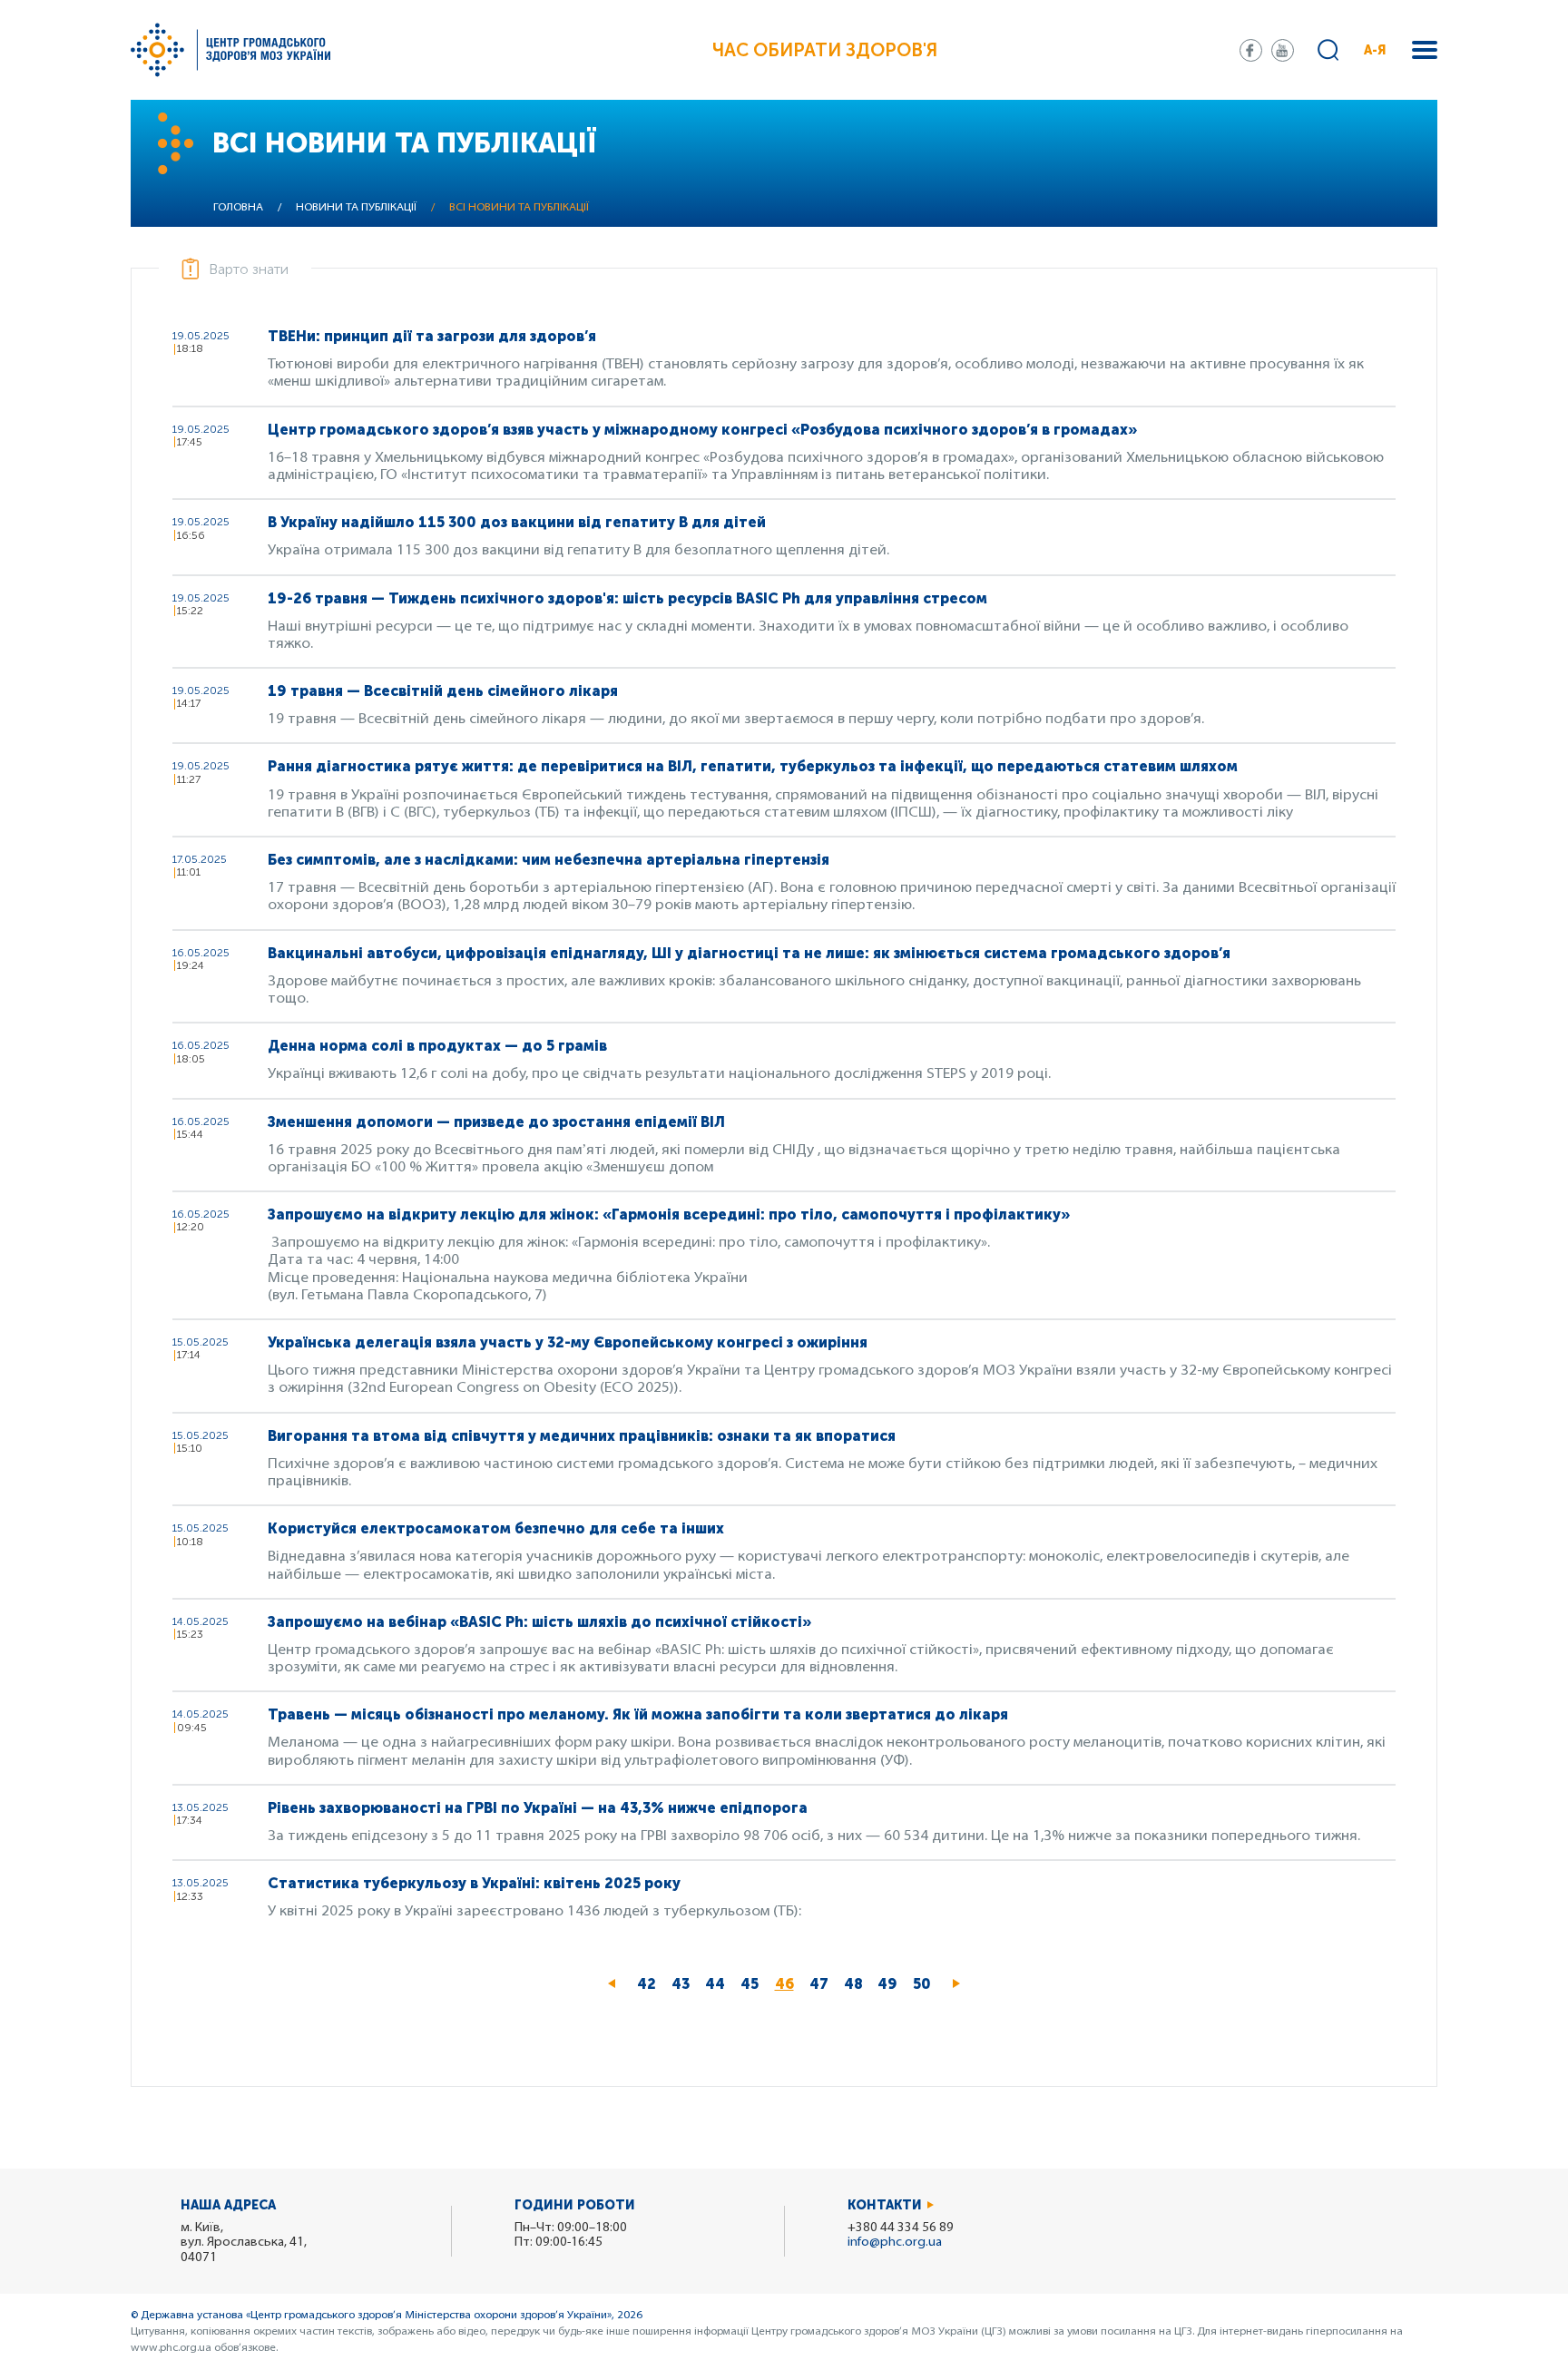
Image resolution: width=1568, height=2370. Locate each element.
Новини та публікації (356, 208)
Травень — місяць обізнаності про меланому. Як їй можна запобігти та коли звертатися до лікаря (638, 1714)
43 (685, 1984)
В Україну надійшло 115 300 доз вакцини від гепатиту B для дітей (517, 522)
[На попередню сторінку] (612, 1984)
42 (650, 1984)
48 (857, 1984)
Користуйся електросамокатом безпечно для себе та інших (496, 1528)
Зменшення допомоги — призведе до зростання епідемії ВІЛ (496, 1122)
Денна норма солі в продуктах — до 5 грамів (437, 1046)
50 (926, 1984)
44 (719, 1984)
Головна (238, 208)
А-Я (1375, 50)
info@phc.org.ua (895, 2243)
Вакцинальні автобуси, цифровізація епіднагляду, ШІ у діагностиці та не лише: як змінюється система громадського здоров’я (749, 953)
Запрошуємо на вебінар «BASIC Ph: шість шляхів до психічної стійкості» (539, 1622)
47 (823, 1984)
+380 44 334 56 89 (901, 2228)
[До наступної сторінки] (956, 1984)
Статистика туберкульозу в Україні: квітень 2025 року (474, 1883)
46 (788, 1988)
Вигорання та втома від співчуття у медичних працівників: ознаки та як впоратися (582, 1436)
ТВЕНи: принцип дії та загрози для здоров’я (432, 336)
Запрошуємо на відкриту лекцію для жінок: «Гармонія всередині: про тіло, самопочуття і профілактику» (669, 1214)
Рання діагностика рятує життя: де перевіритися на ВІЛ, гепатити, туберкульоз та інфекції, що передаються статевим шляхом (753, 766)
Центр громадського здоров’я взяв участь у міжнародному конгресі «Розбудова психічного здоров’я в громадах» (702, 430)
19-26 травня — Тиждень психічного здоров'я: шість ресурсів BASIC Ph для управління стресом (627, 598)
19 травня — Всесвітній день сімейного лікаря (443, 691)
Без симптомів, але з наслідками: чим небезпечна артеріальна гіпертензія (549, 860)
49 (891, 1984)
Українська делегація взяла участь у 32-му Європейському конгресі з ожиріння (568, 1342)
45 (754, 1984)
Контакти (885, 2205)
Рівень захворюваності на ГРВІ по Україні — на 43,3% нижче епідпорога (538, 1808)
